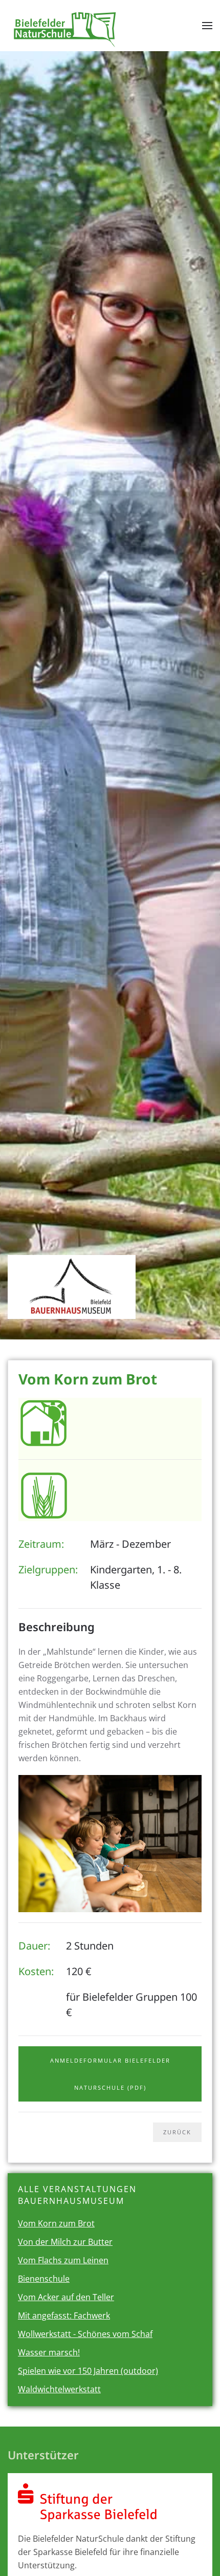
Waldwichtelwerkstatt (59, 2389)
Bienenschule (44, 2279)
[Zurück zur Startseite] (66, 26)
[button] (207, 26)
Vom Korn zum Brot (56, 2223)
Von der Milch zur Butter (65, 2242)
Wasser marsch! (49, 2352)
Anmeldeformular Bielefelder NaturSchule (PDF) (110, 2074)
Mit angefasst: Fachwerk (64, 2315)
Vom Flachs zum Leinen (63, 2260)
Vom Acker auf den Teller (66, 2297)
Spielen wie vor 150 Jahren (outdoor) (88, 2371)
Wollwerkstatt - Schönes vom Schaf (85, 2334)
